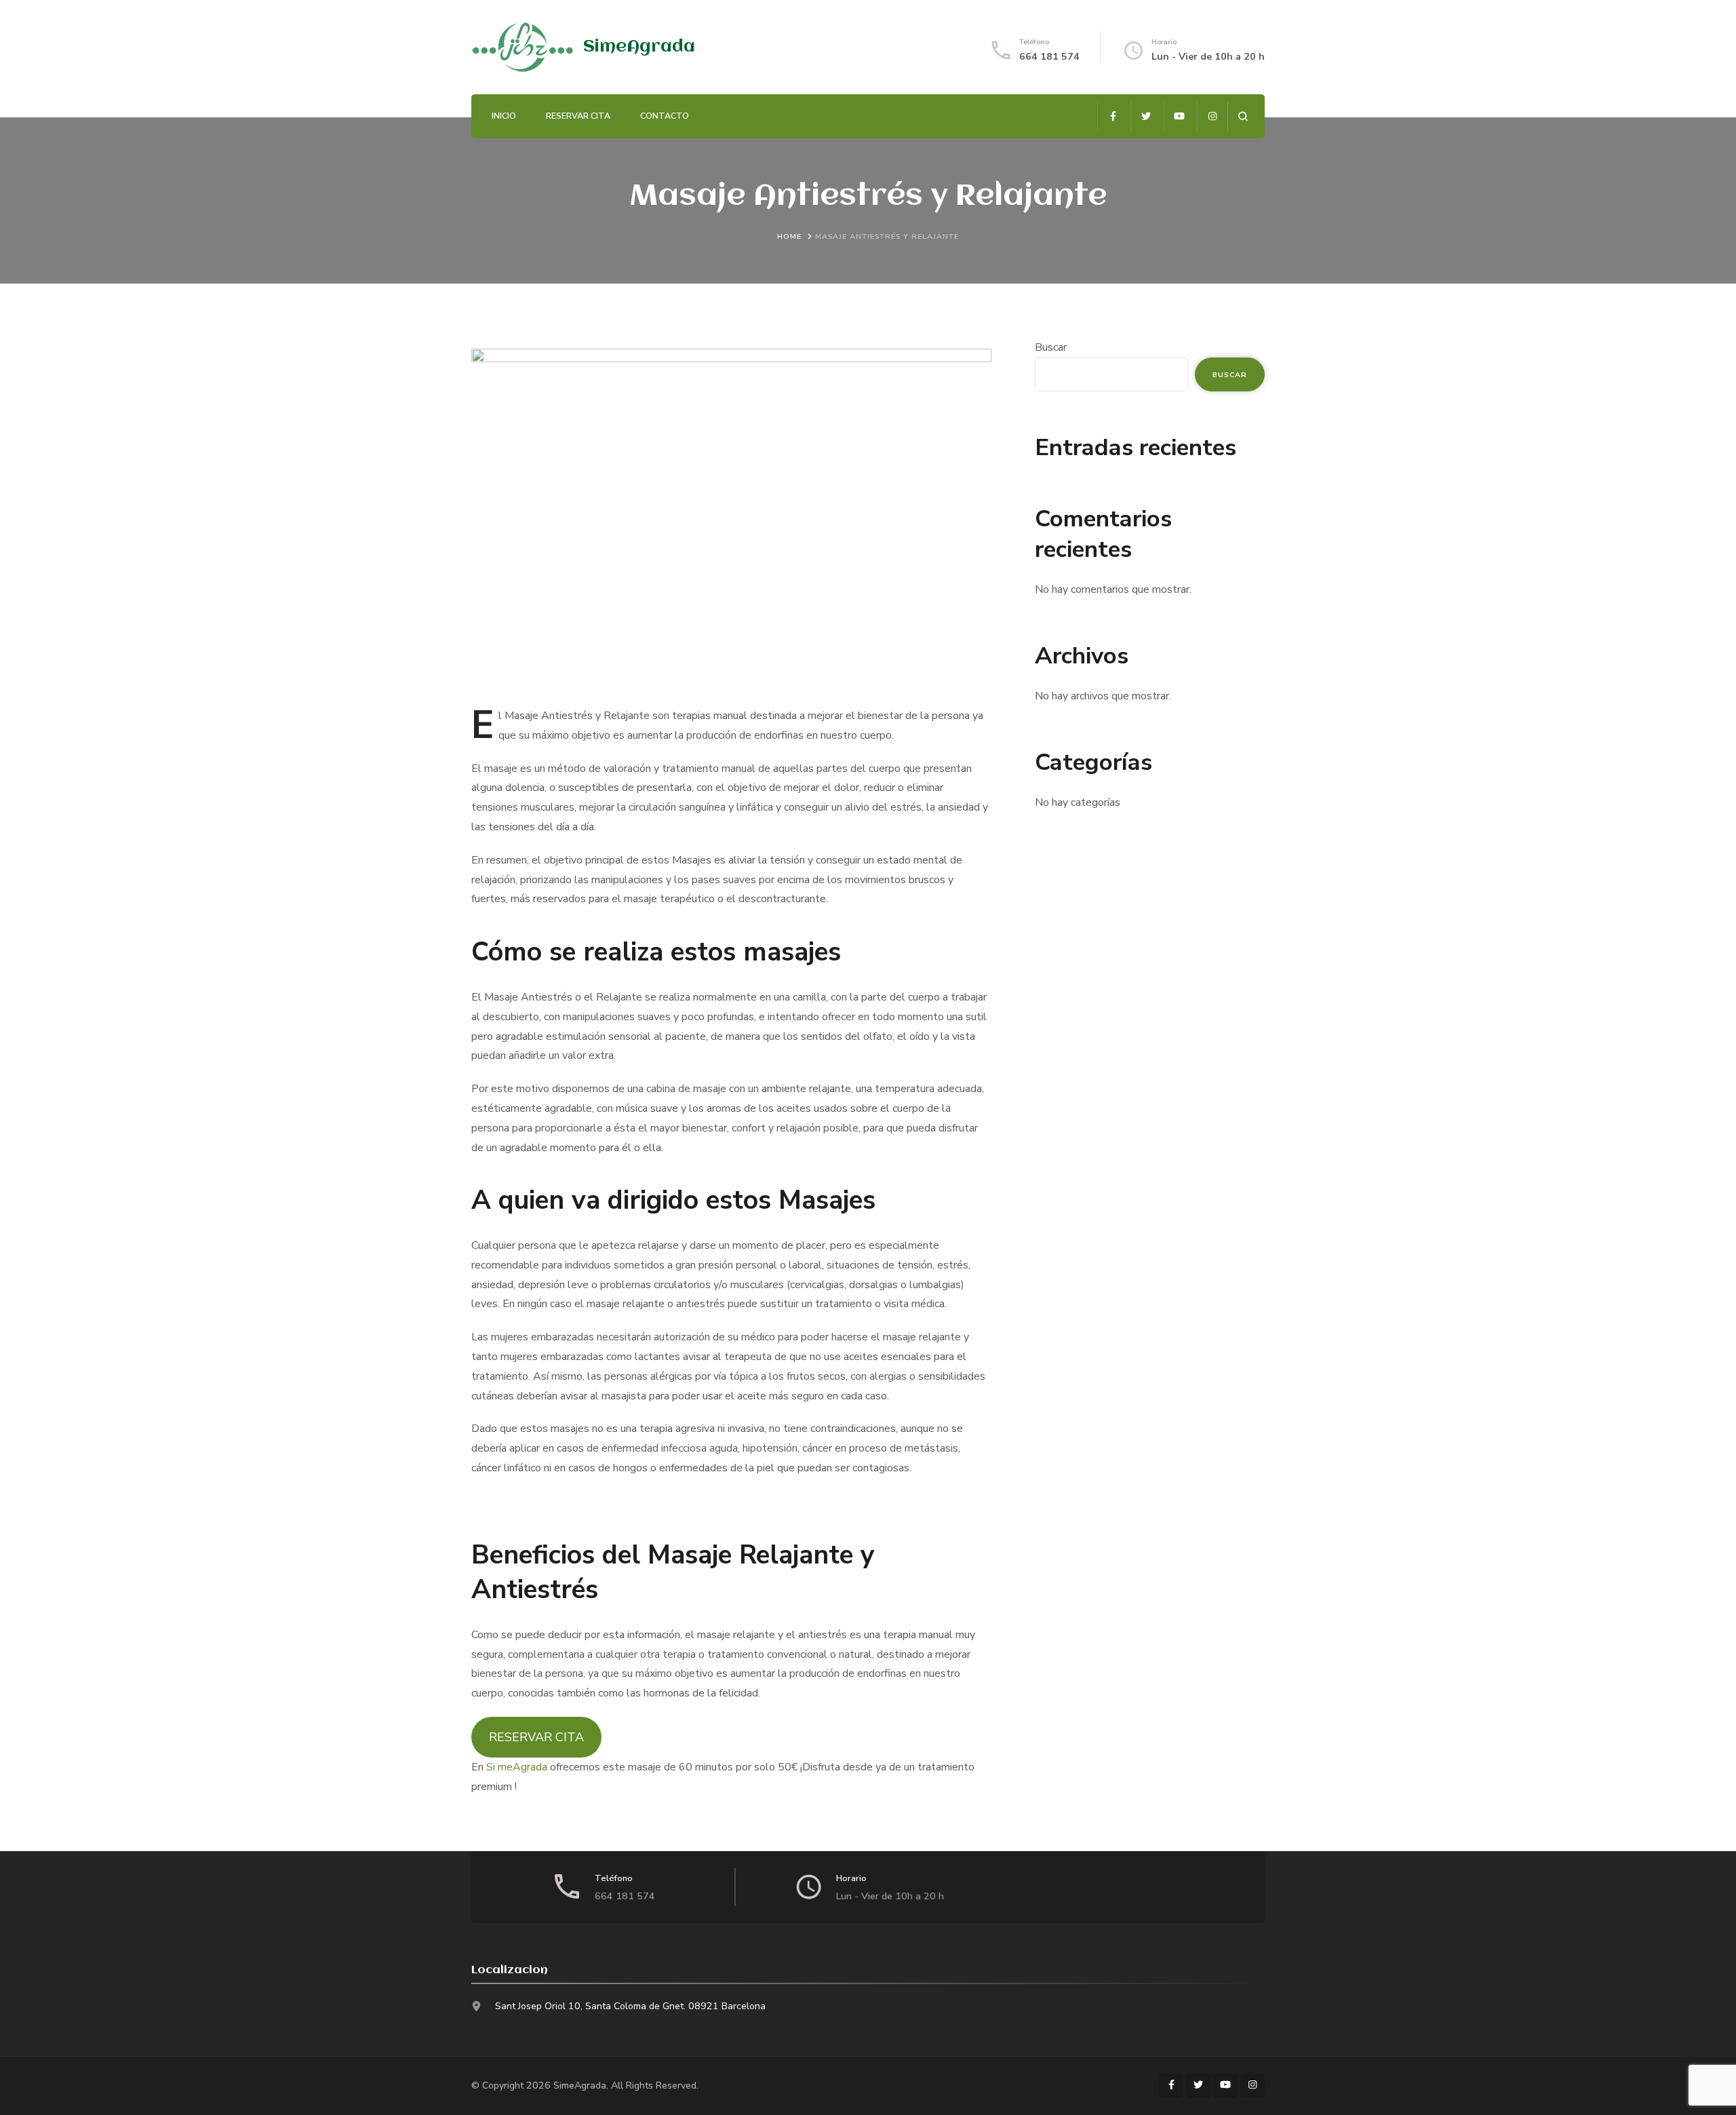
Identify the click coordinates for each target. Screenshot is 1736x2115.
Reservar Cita (578, 116)
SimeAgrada (639, 47)
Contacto (665, 116)
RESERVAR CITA (536, 1737)
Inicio (504, 116)
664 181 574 (1049, 57)
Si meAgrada (517, 1767)
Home (789, 236)
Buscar (1051, 347)
